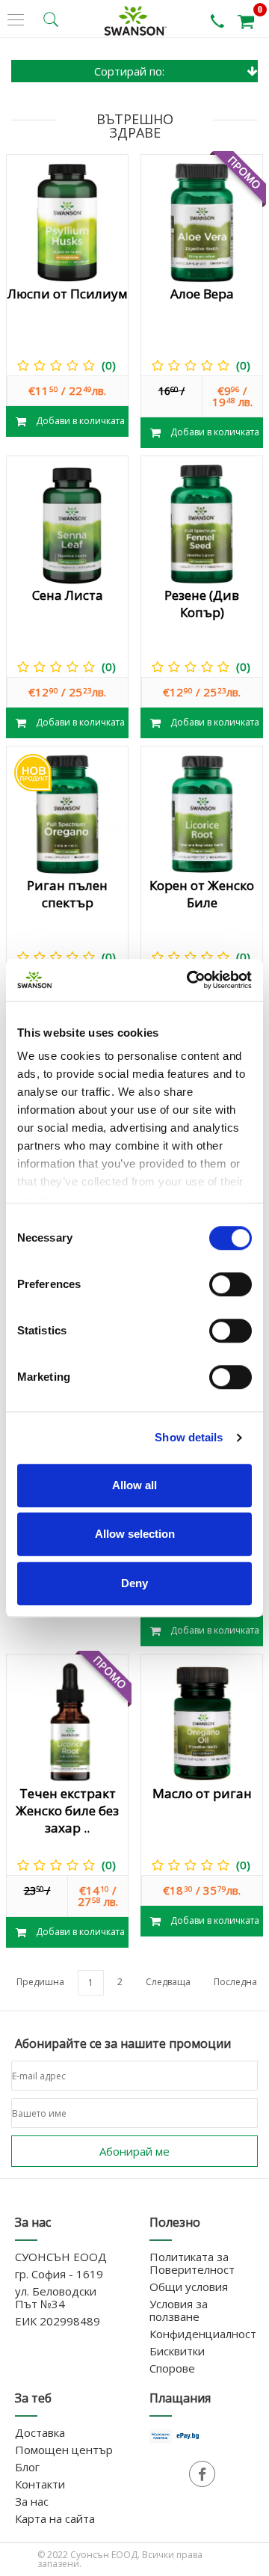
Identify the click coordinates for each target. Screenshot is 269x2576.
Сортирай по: (129, 71)
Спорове (172, 2368)
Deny (134, 1583)
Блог (27, 2467)
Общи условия (189, 2287)
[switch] (231, 1284)
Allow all (134, 1485)
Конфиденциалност (203, 2334)
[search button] (51, 19)
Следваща (168, 1982)
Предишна (40, 1982)
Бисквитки (177, 2351)
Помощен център (64, 2450)
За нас (32, 2501)
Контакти (40, 2484)
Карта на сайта (55, 2518)
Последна (235, 1982)
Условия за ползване (179, 2310)
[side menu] (16, 20)
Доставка (40, 2432)
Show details (189, 1437)
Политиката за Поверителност (192, 2263)
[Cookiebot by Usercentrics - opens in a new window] (190, 980)
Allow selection (135, 1534)
